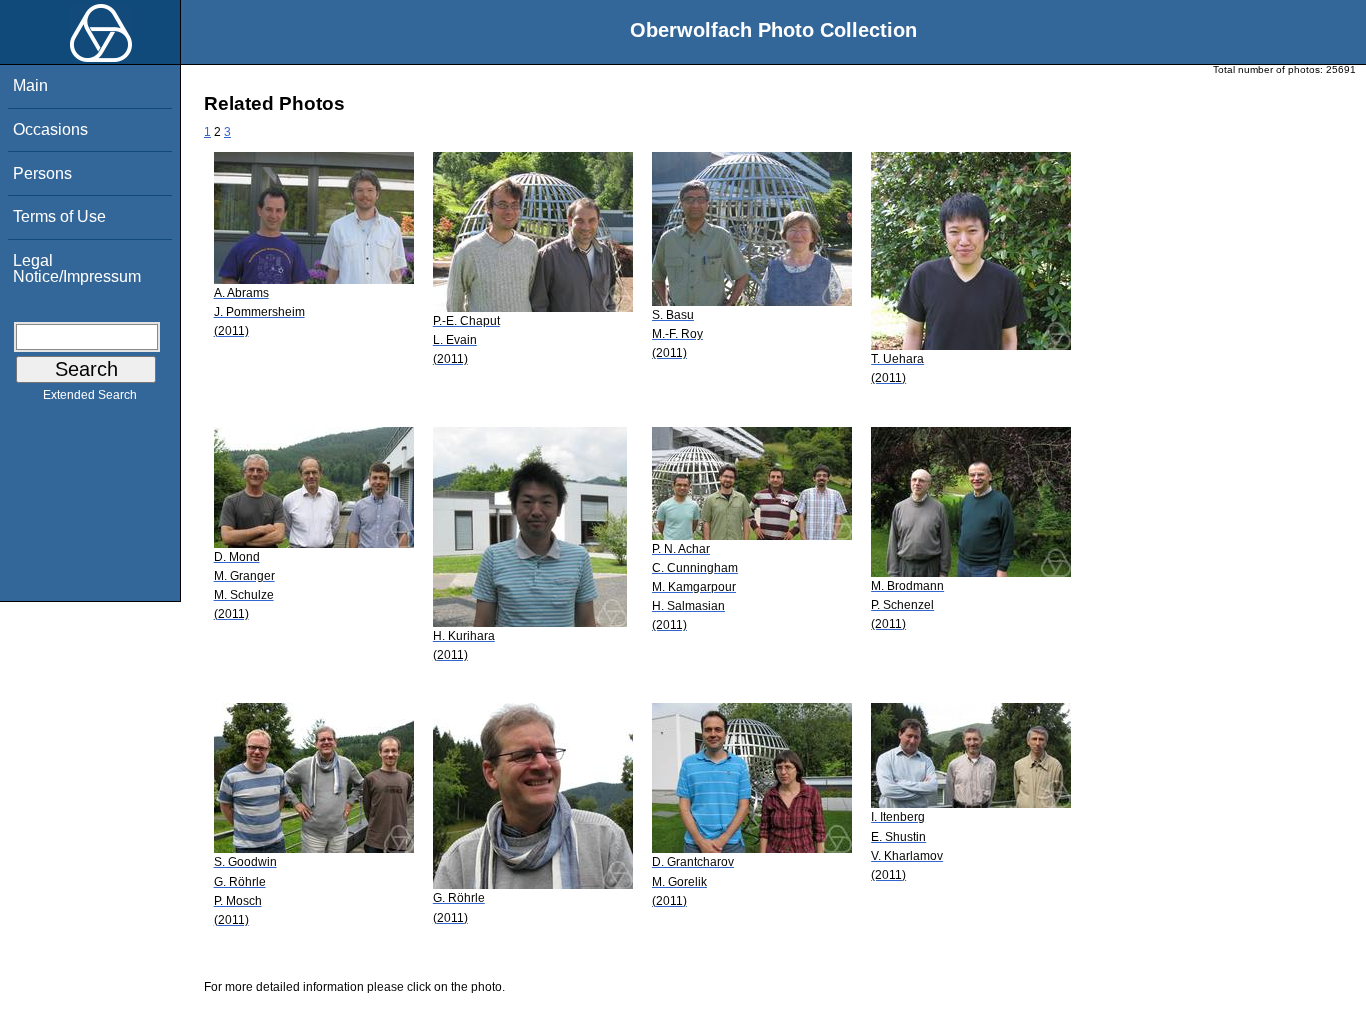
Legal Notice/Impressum (77, 268)
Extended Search (90, 395)
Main (30, 85)
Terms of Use (59, 216)
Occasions (50, 129)
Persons (42, 173)
